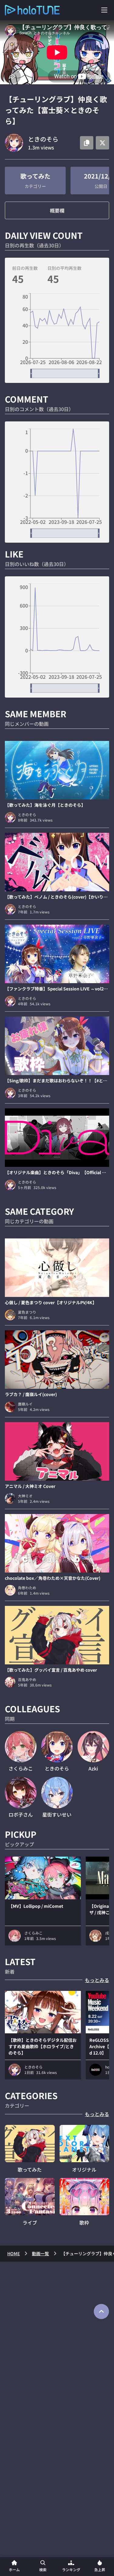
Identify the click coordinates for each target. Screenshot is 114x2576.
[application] (57, 336)
